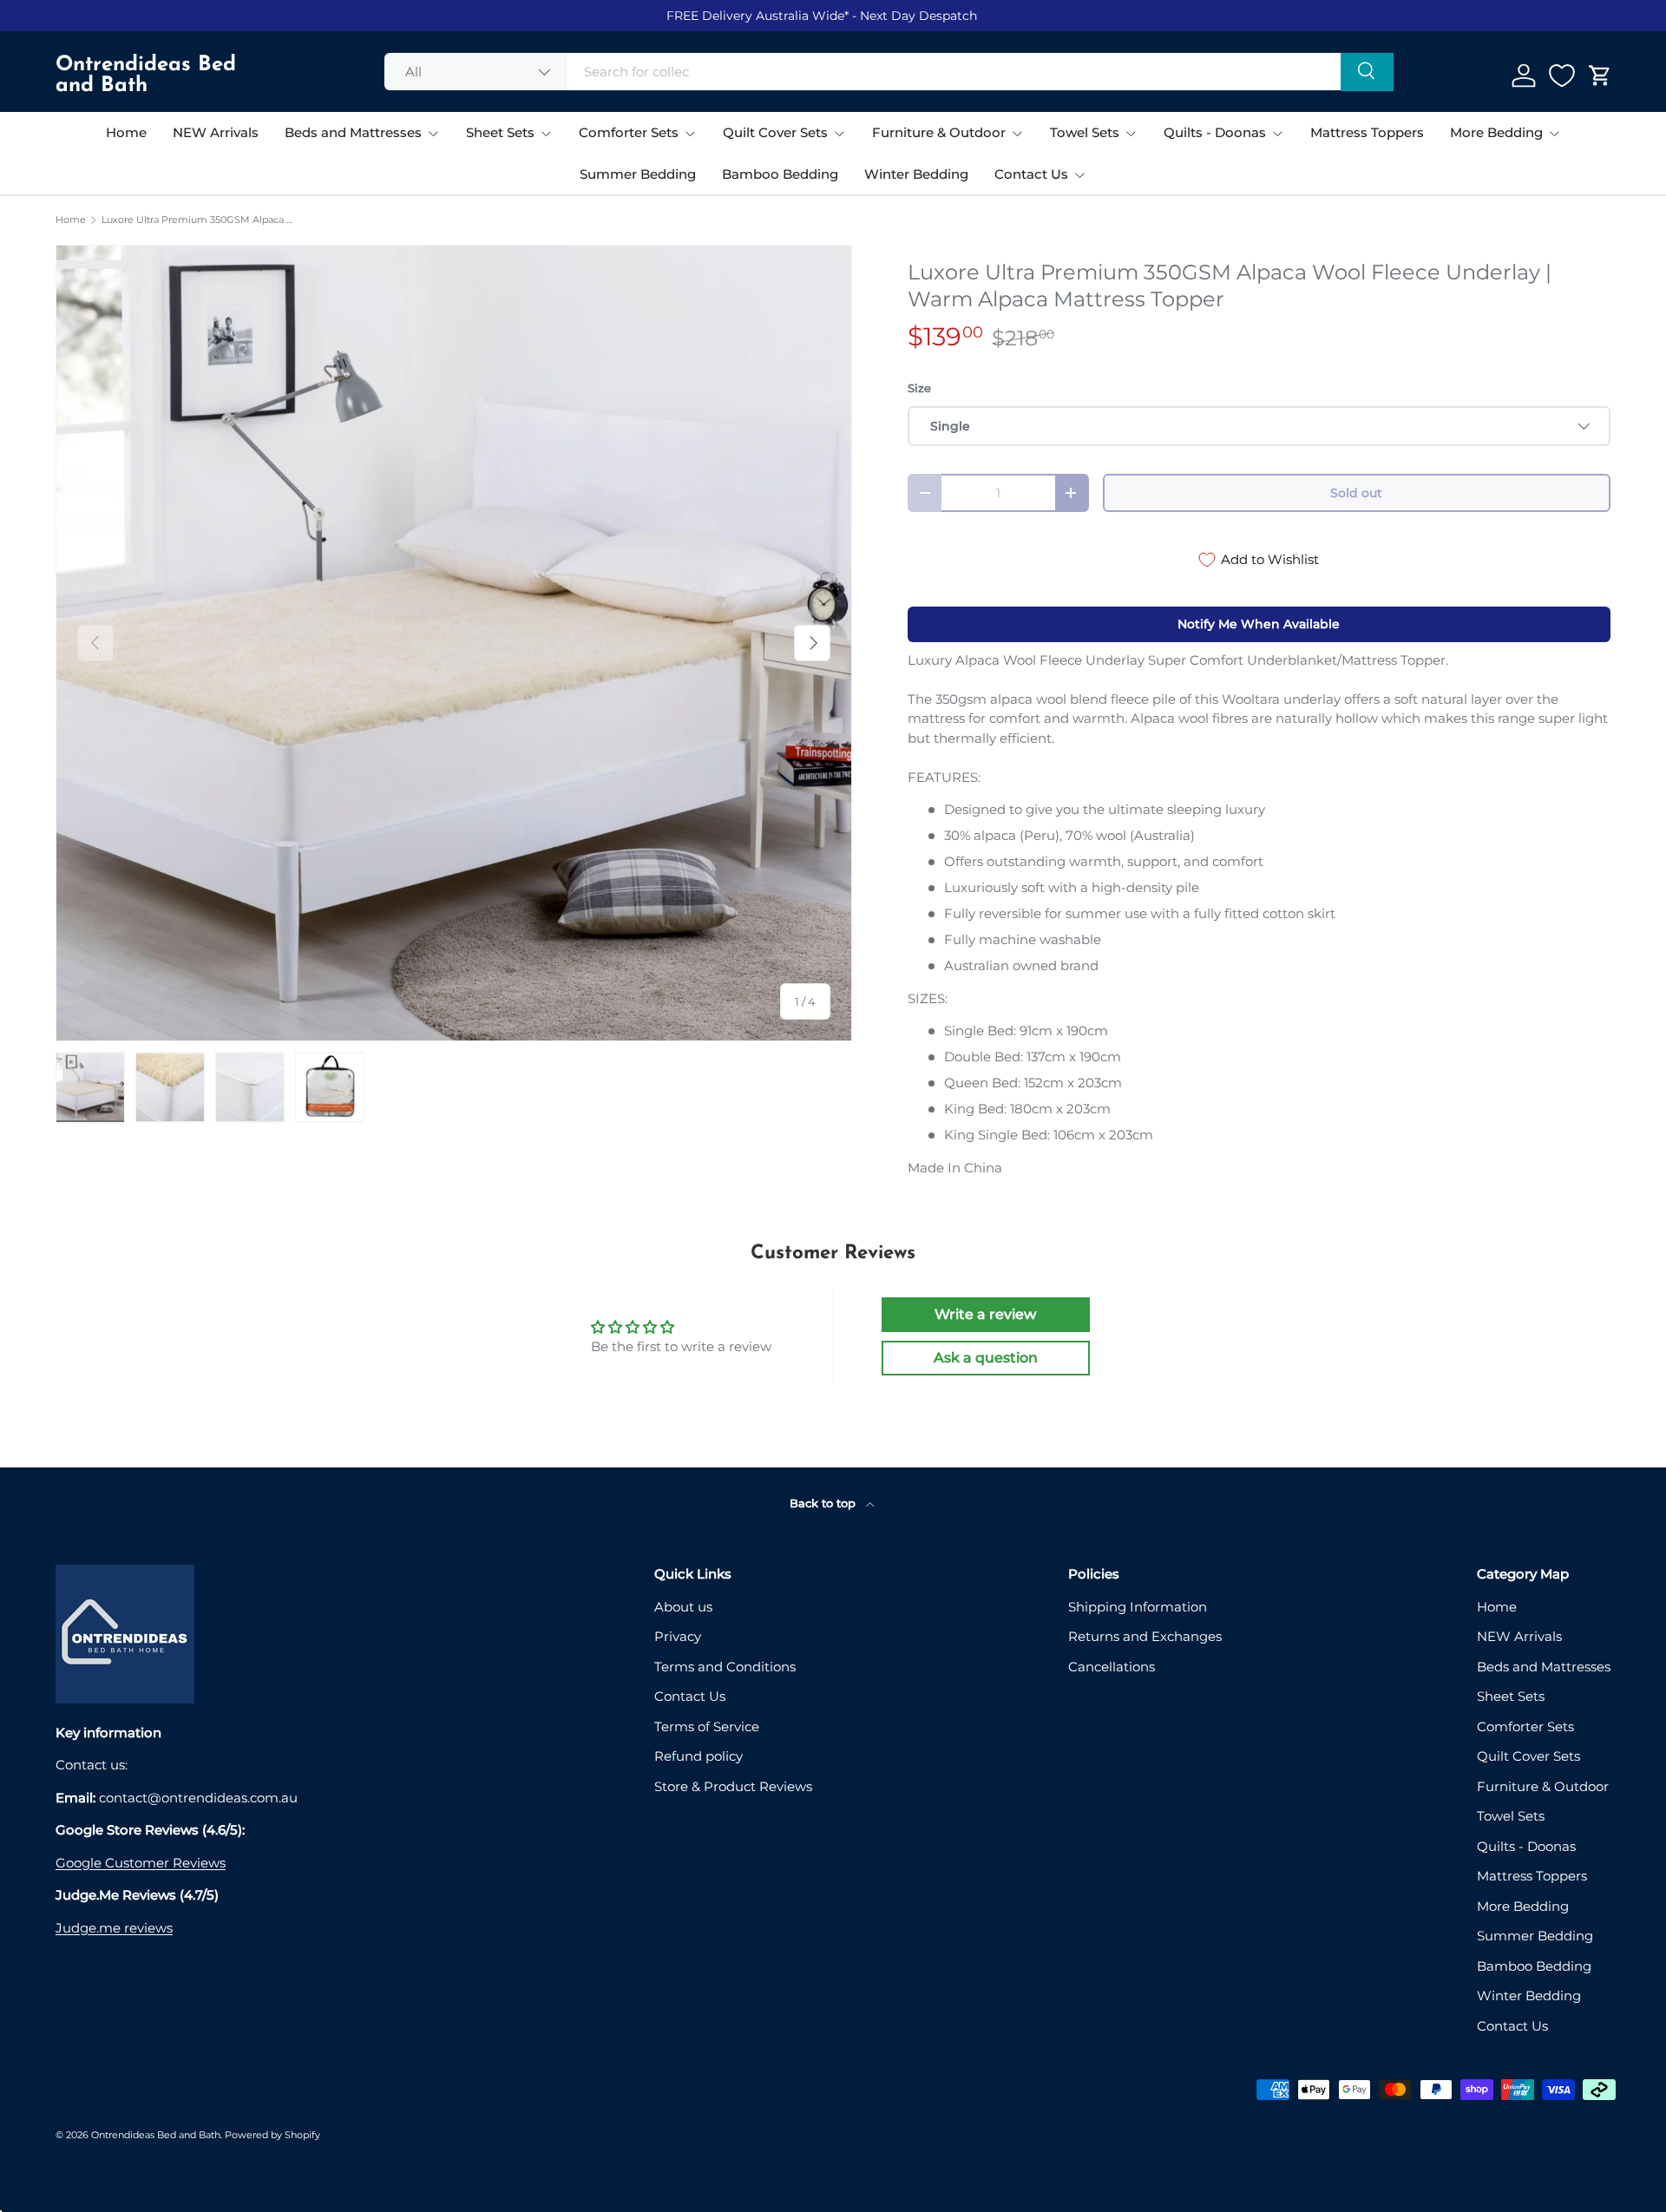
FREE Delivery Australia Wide (755, 16)
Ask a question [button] (986, 1358)
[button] (1600, 75)
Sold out (1356, 493)
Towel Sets (1085, 132)
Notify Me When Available (1259, 624)
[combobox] (889, 72)
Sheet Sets (500, 132)
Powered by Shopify (272, 2135)
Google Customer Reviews (141, 1863)
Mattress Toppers (1367, 132)
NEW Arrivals (216, 132)
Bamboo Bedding (780, 174)
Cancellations (1112, 1667)
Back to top (824, 1503)
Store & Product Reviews (733, 1786)
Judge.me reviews (114, 1928)
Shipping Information (1138, 1607)
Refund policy (699, 1756)
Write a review (985, 1314)
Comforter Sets (629, 132)
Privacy (678, 1636)
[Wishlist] (1562, 75)
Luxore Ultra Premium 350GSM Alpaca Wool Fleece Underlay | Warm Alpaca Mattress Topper (199, 220)
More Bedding (1496, 132)
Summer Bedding (638, 174)
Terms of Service (707, 1726)
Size (919, 388)
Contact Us (1031, 174)
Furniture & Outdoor (939, 132)
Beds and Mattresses (353, 132)
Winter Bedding (916, 174)
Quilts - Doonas (1215, 132)
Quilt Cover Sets (775, 132)
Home (126, 132)
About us (683, 1607)
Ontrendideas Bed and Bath (156, 2135)
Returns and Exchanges (1145, 1636)
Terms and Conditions (725, 1667)
